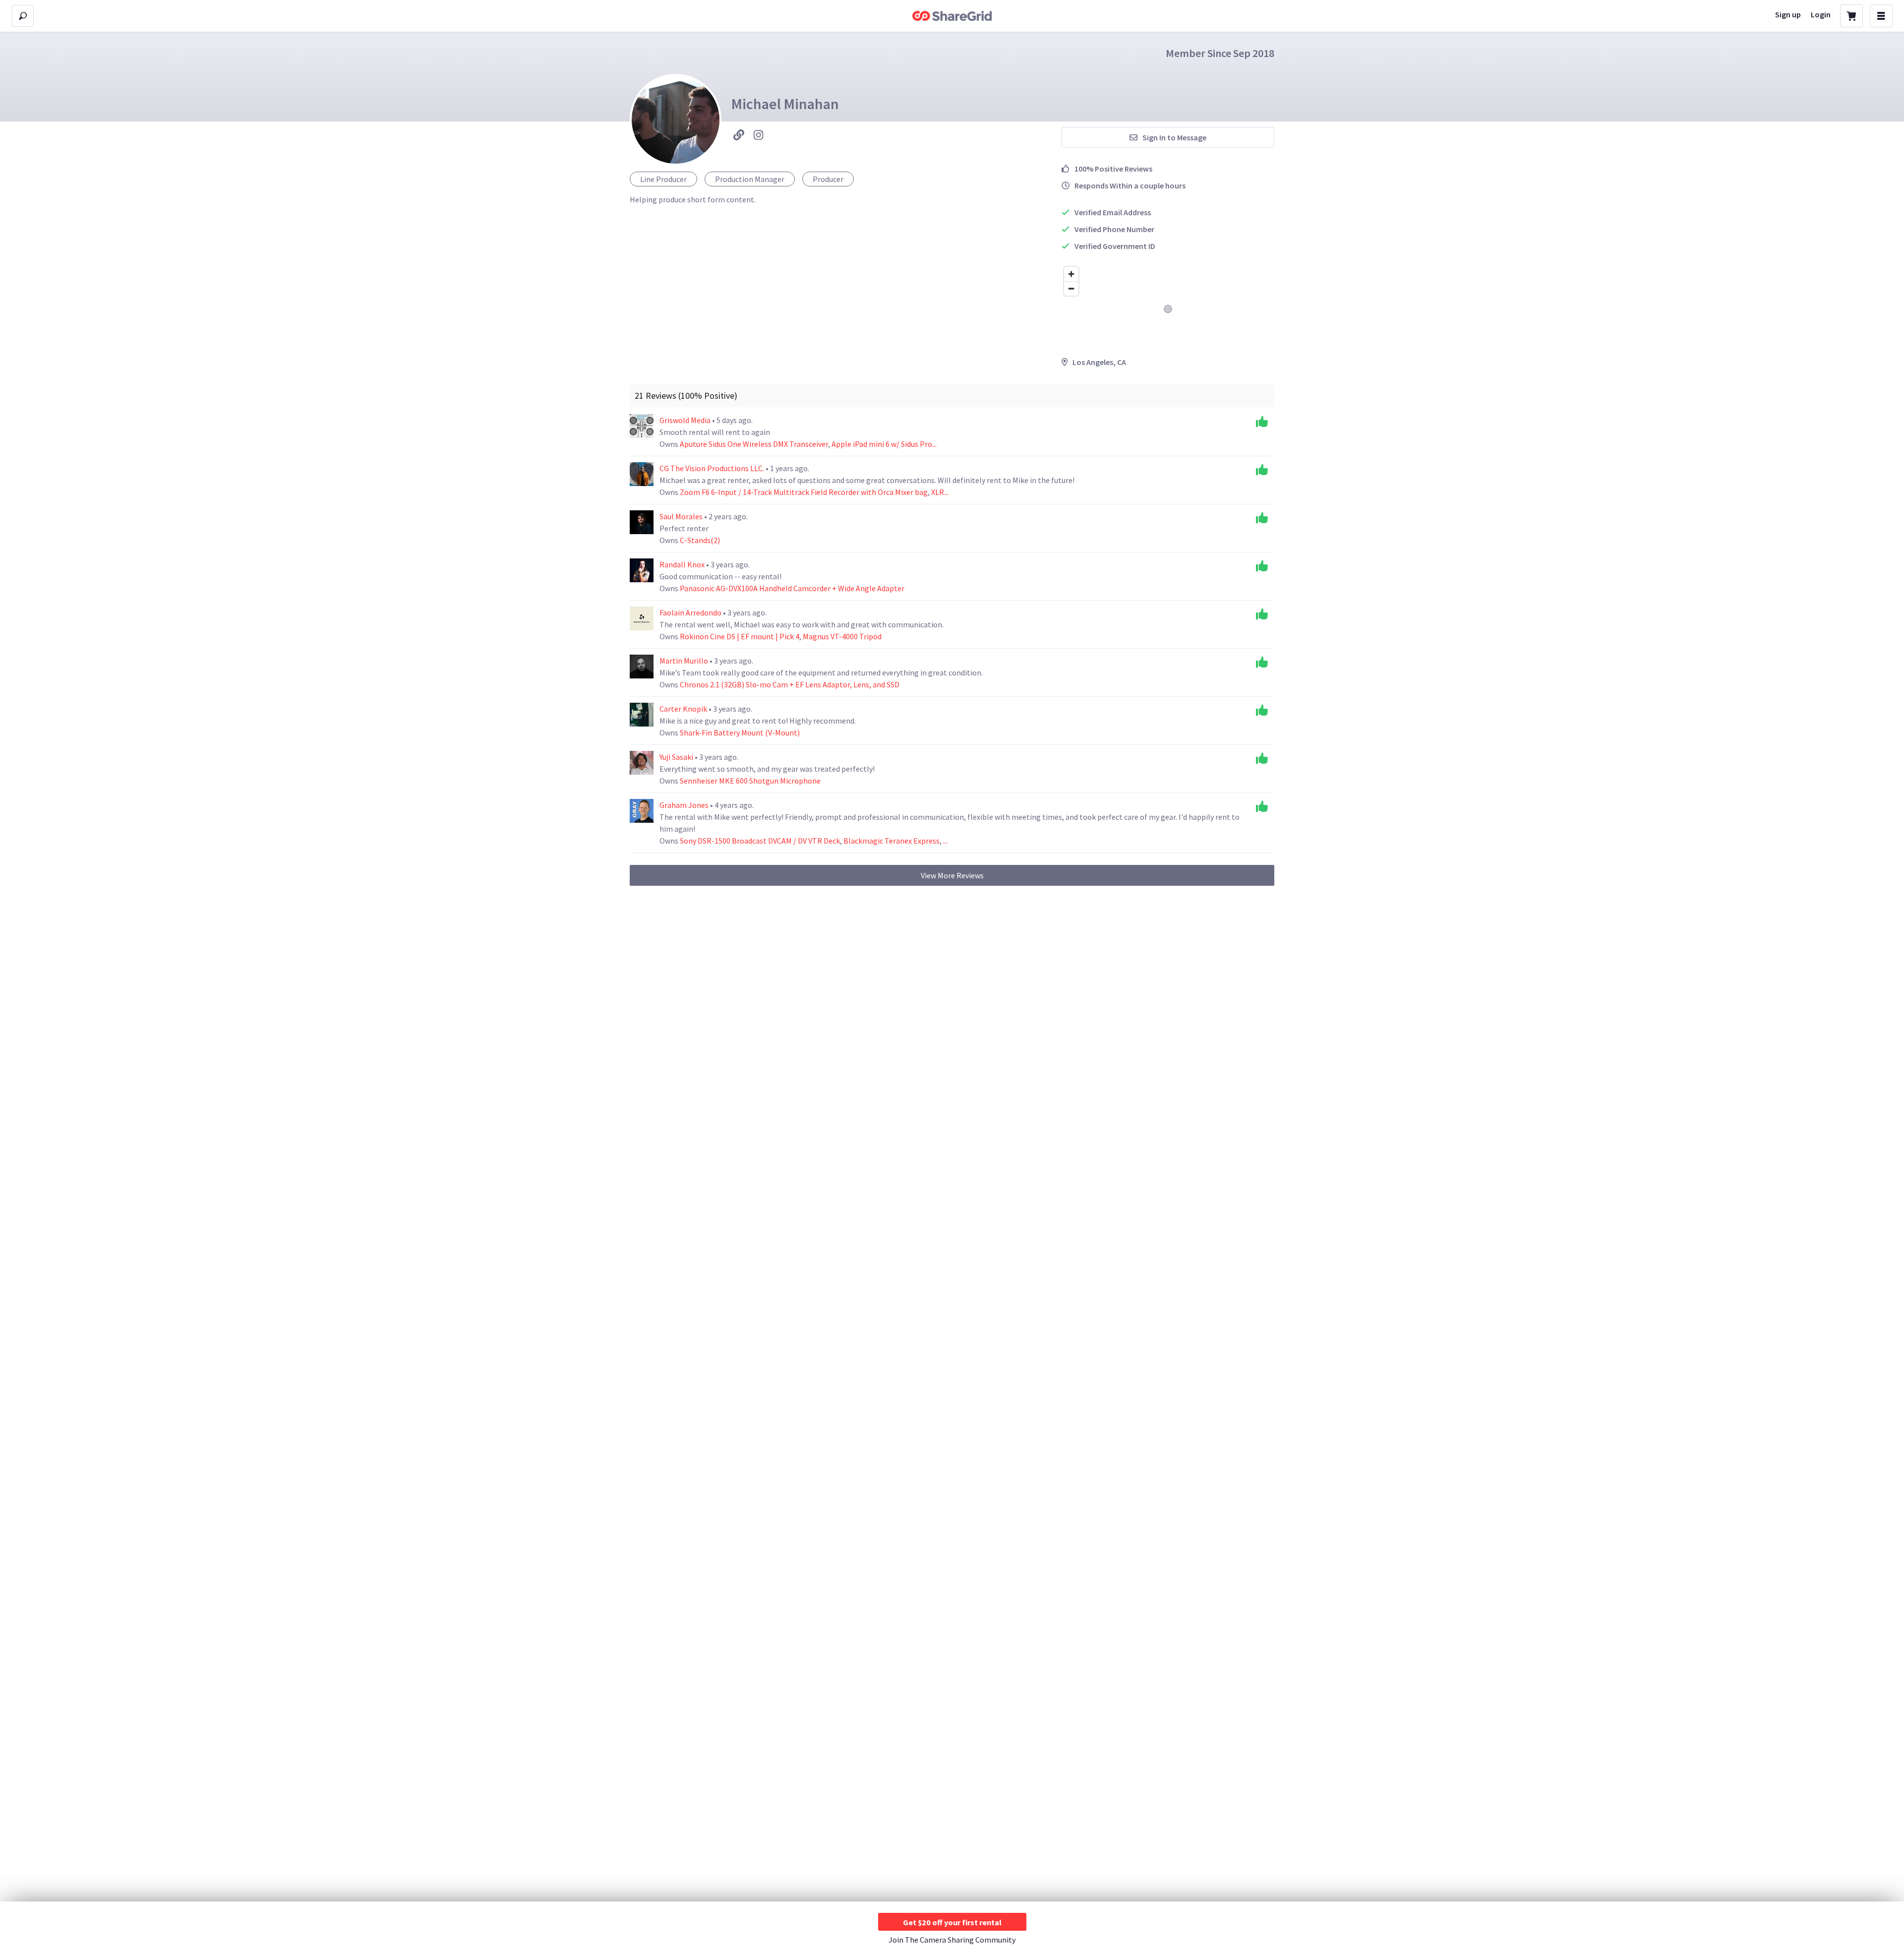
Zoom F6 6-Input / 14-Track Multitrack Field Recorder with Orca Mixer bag (804, 492)
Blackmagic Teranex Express (892, 841)
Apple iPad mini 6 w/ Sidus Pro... (884, 444)
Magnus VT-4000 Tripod (842, 636)
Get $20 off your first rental (952, 1922)
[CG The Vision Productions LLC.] (642, 474)
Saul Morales (682, 516)
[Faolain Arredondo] (642, 618)
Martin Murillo (684, 661)
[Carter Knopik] (642, 715)
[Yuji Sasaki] (642, 763)
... (945, 841)
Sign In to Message (1174, 137)
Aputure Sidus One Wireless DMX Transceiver (754, 444)
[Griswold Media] (642, 426)
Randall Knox (683, 564)
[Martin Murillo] (642, 667)
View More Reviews (952, 875)
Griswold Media (686, 420)
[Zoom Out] (1071, 288)
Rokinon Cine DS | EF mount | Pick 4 (740, 636)
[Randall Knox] (642, 570)
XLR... (940, 492)
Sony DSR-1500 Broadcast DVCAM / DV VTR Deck (760, 841)
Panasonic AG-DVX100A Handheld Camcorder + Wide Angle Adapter (792, 588)
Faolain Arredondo (691, 612)
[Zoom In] (1071, 274)
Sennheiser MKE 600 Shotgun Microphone (750, 781)
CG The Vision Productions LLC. (713, 468)
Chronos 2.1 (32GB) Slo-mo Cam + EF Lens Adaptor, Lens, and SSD (790, 684)
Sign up (1788, 14)
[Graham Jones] (642, 811)
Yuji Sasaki (677, 757)
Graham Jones (685, 805)
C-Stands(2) (700, 540)
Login (1821, 14)
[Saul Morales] (642, 522)
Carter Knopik (684, 709)
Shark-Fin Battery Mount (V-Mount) (740, 733)
